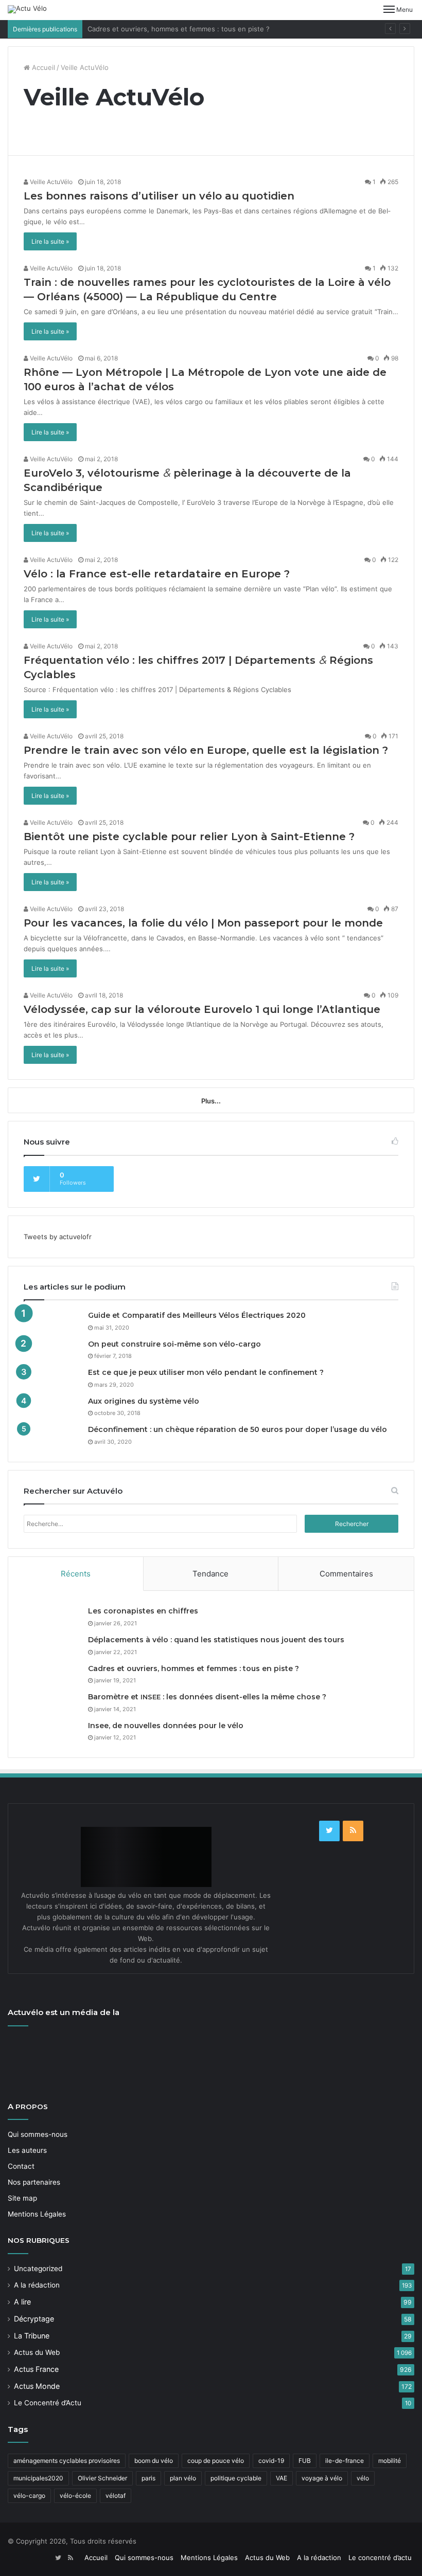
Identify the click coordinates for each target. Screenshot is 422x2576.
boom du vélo (154, 2461)
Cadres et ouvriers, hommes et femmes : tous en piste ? (179, 29)
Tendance (210, 1574)
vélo (363, 2478)
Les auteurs (27, 2150)
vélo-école (75, 2496)
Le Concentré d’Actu (48, 2403)
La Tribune (32, 2336)
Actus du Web (37, 2352)
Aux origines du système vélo (144, 1401)
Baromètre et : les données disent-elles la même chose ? (207, 1697)
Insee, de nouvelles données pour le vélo (166, 1726)
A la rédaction (37, 2285)
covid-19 (271, 2461)
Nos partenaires (34, 2182)
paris (148, 2478)
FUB (305, 2461)
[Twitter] (329, 1831)
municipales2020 (38, 2478)
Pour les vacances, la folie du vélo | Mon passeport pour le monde (203, 923)
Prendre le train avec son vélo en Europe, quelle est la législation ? (206, 750)
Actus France (36, 2369)
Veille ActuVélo (50, 182)
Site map (22, 2198)
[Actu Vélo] (27, 9)
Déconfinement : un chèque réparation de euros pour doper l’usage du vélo (238, 1429)
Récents (76, 1574)
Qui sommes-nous (38, 2134)
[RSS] (353, 1831)
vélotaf (116, 2496)
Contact (21, 2166)
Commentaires (346, 1574)
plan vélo (183, 2478)
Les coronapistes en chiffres (143, 1611)
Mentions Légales (37, 2214)
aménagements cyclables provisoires (67, 2461)
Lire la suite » (50, 241)
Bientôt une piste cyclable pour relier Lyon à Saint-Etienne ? (189, 837)
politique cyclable (236, 2478)
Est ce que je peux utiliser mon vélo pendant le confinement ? (206, 1372)
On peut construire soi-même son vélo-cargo (174, 1344)
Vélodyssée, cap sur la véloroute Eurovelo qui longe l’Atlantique (202, 1009)
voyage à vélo (322, 2478)
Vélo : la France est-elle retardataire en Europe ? (157, 574)
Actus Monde (37, 2386)
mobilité (390, 2461)
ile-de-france (345, 2461)
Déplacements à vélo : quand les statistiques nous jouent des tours (216, 1640)
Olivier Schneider (102, 2478)
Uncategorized (38, 2269)
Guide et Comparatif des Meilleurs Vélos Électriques (197, 1315)
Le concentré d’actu (380, 2557)
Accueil (42, 67)
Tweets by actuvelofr (58, 1237)
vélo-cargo (29, 2496)
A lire (22, 2302)
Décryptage (34, 2319)
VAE (282, 2478)
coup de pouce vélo (216, 2461)
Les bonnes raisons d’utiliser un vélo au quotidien (159, 196)
